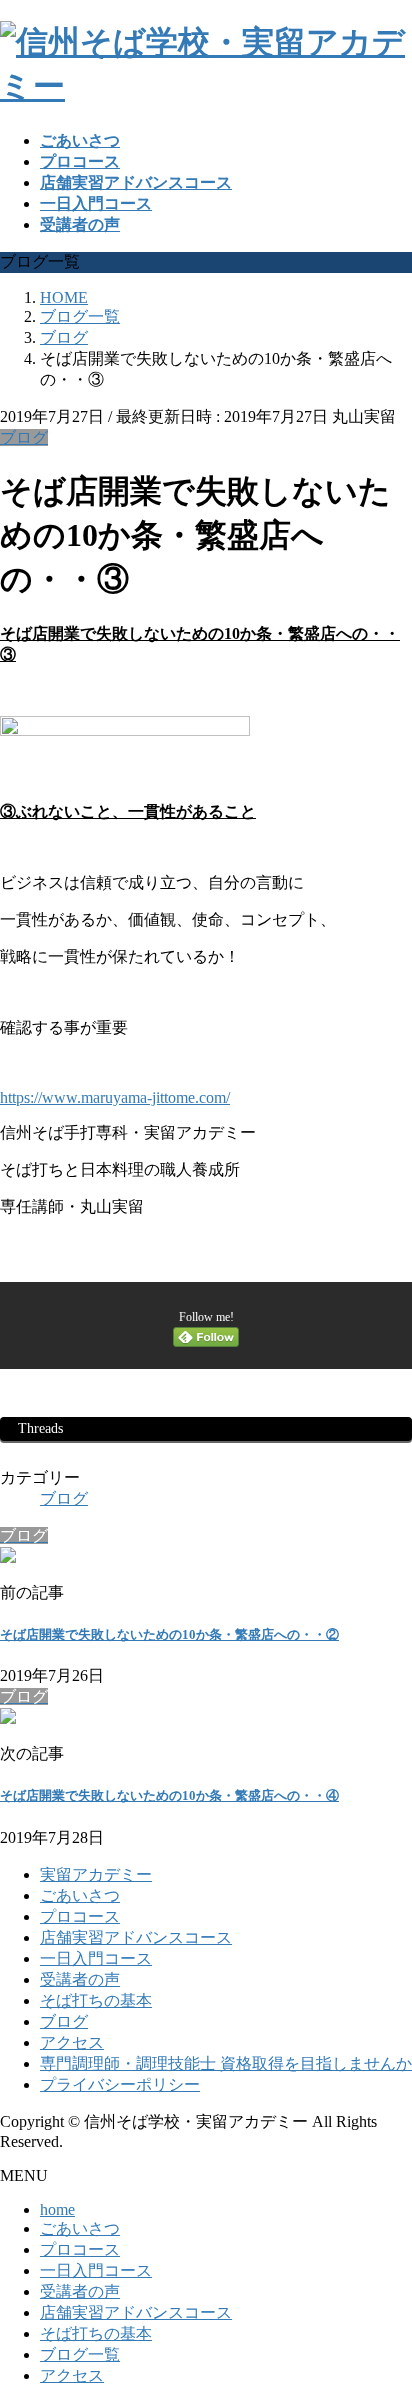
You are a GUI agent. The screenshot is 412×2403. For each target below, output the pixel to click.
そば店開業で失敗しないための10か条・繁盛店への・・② (169, 1634)
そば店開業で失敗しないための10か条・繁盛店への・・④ (169, 1795)
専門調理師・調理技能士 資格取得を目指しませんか (226, 2063)
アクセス (72, 2042)
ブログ (24, 437)
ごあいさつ (80, 1895)
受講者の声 (80, 1979)
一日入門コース (96, 1958)
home (57, 2209)
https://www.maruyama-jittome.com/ (115, 1097)
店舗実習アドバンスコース (136, 1937)
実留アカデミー (96, 1874)
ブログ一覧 (80, 2354)
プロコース (80, 1916)
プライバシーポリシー (120, 2084)
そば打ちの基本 (96, 2000)
